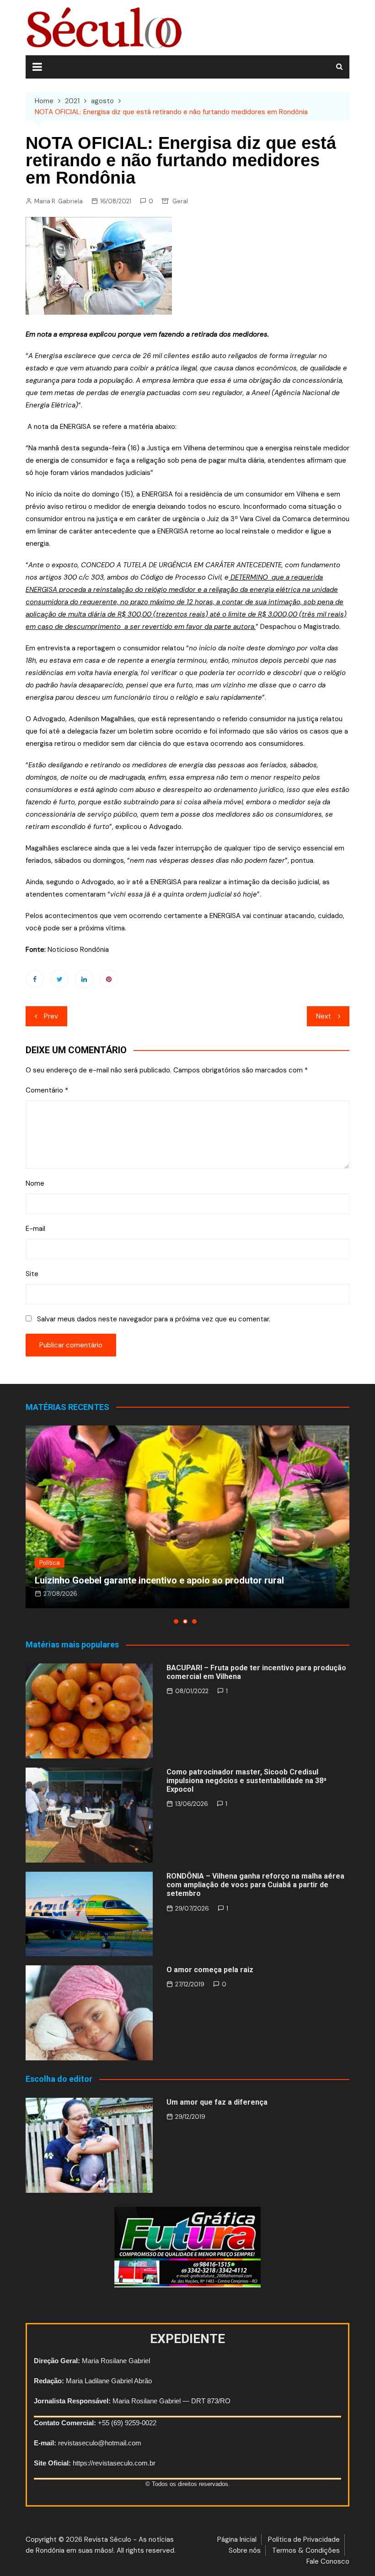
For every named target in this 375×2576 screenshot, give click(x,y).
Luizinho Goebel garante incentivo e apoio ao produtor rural (159, 1580)
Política (50, 1563)
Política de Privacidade (304, 2539)
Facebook (35, 979)
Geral (180, 201)
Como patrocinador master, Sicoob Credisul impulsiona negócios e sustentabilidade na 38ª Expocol (246, 1781)
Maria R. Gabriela (59, 201)
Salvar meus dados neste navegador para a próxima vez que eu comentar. (154, 1319)
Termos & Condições (306, 2550)
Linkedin (84, 979)
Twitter (59, 979)
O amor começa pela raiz (210, 1970)
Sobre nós (245, 2550)
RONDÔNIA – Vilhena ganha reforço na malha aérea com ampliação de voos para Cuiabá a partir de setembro (255, 1885)
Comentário (47, 1090)
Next (324, 1016)
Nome (35, 1183)
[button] (176, 1621)
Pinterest (109, 979)
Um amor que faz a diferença (217, 2102)
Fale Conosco (328, 2561)
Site (32, 1274)
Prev (51, 1016)
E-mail (35, 1229)
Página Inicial (237, 2539)
